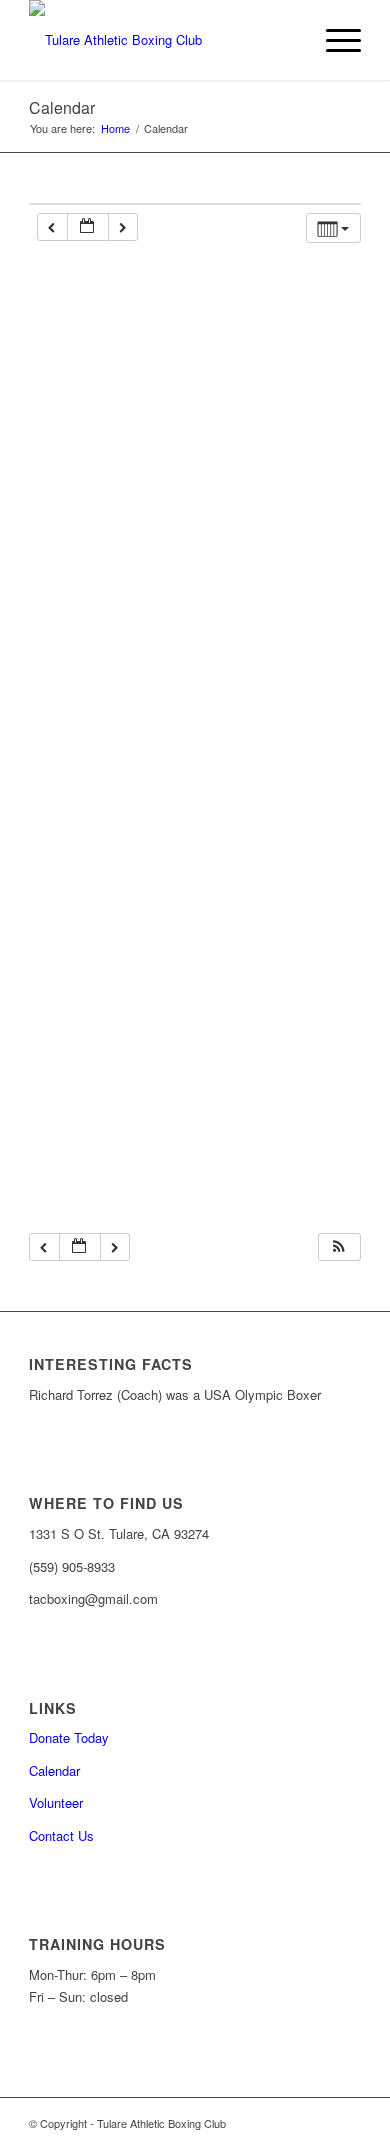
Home (115, 128)
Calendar (62, 107)
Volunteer (56, 1802)
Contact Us (61, 1835)
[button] (339, 1247)
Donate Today (69, 1737)
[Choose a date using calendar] (88, 227)
